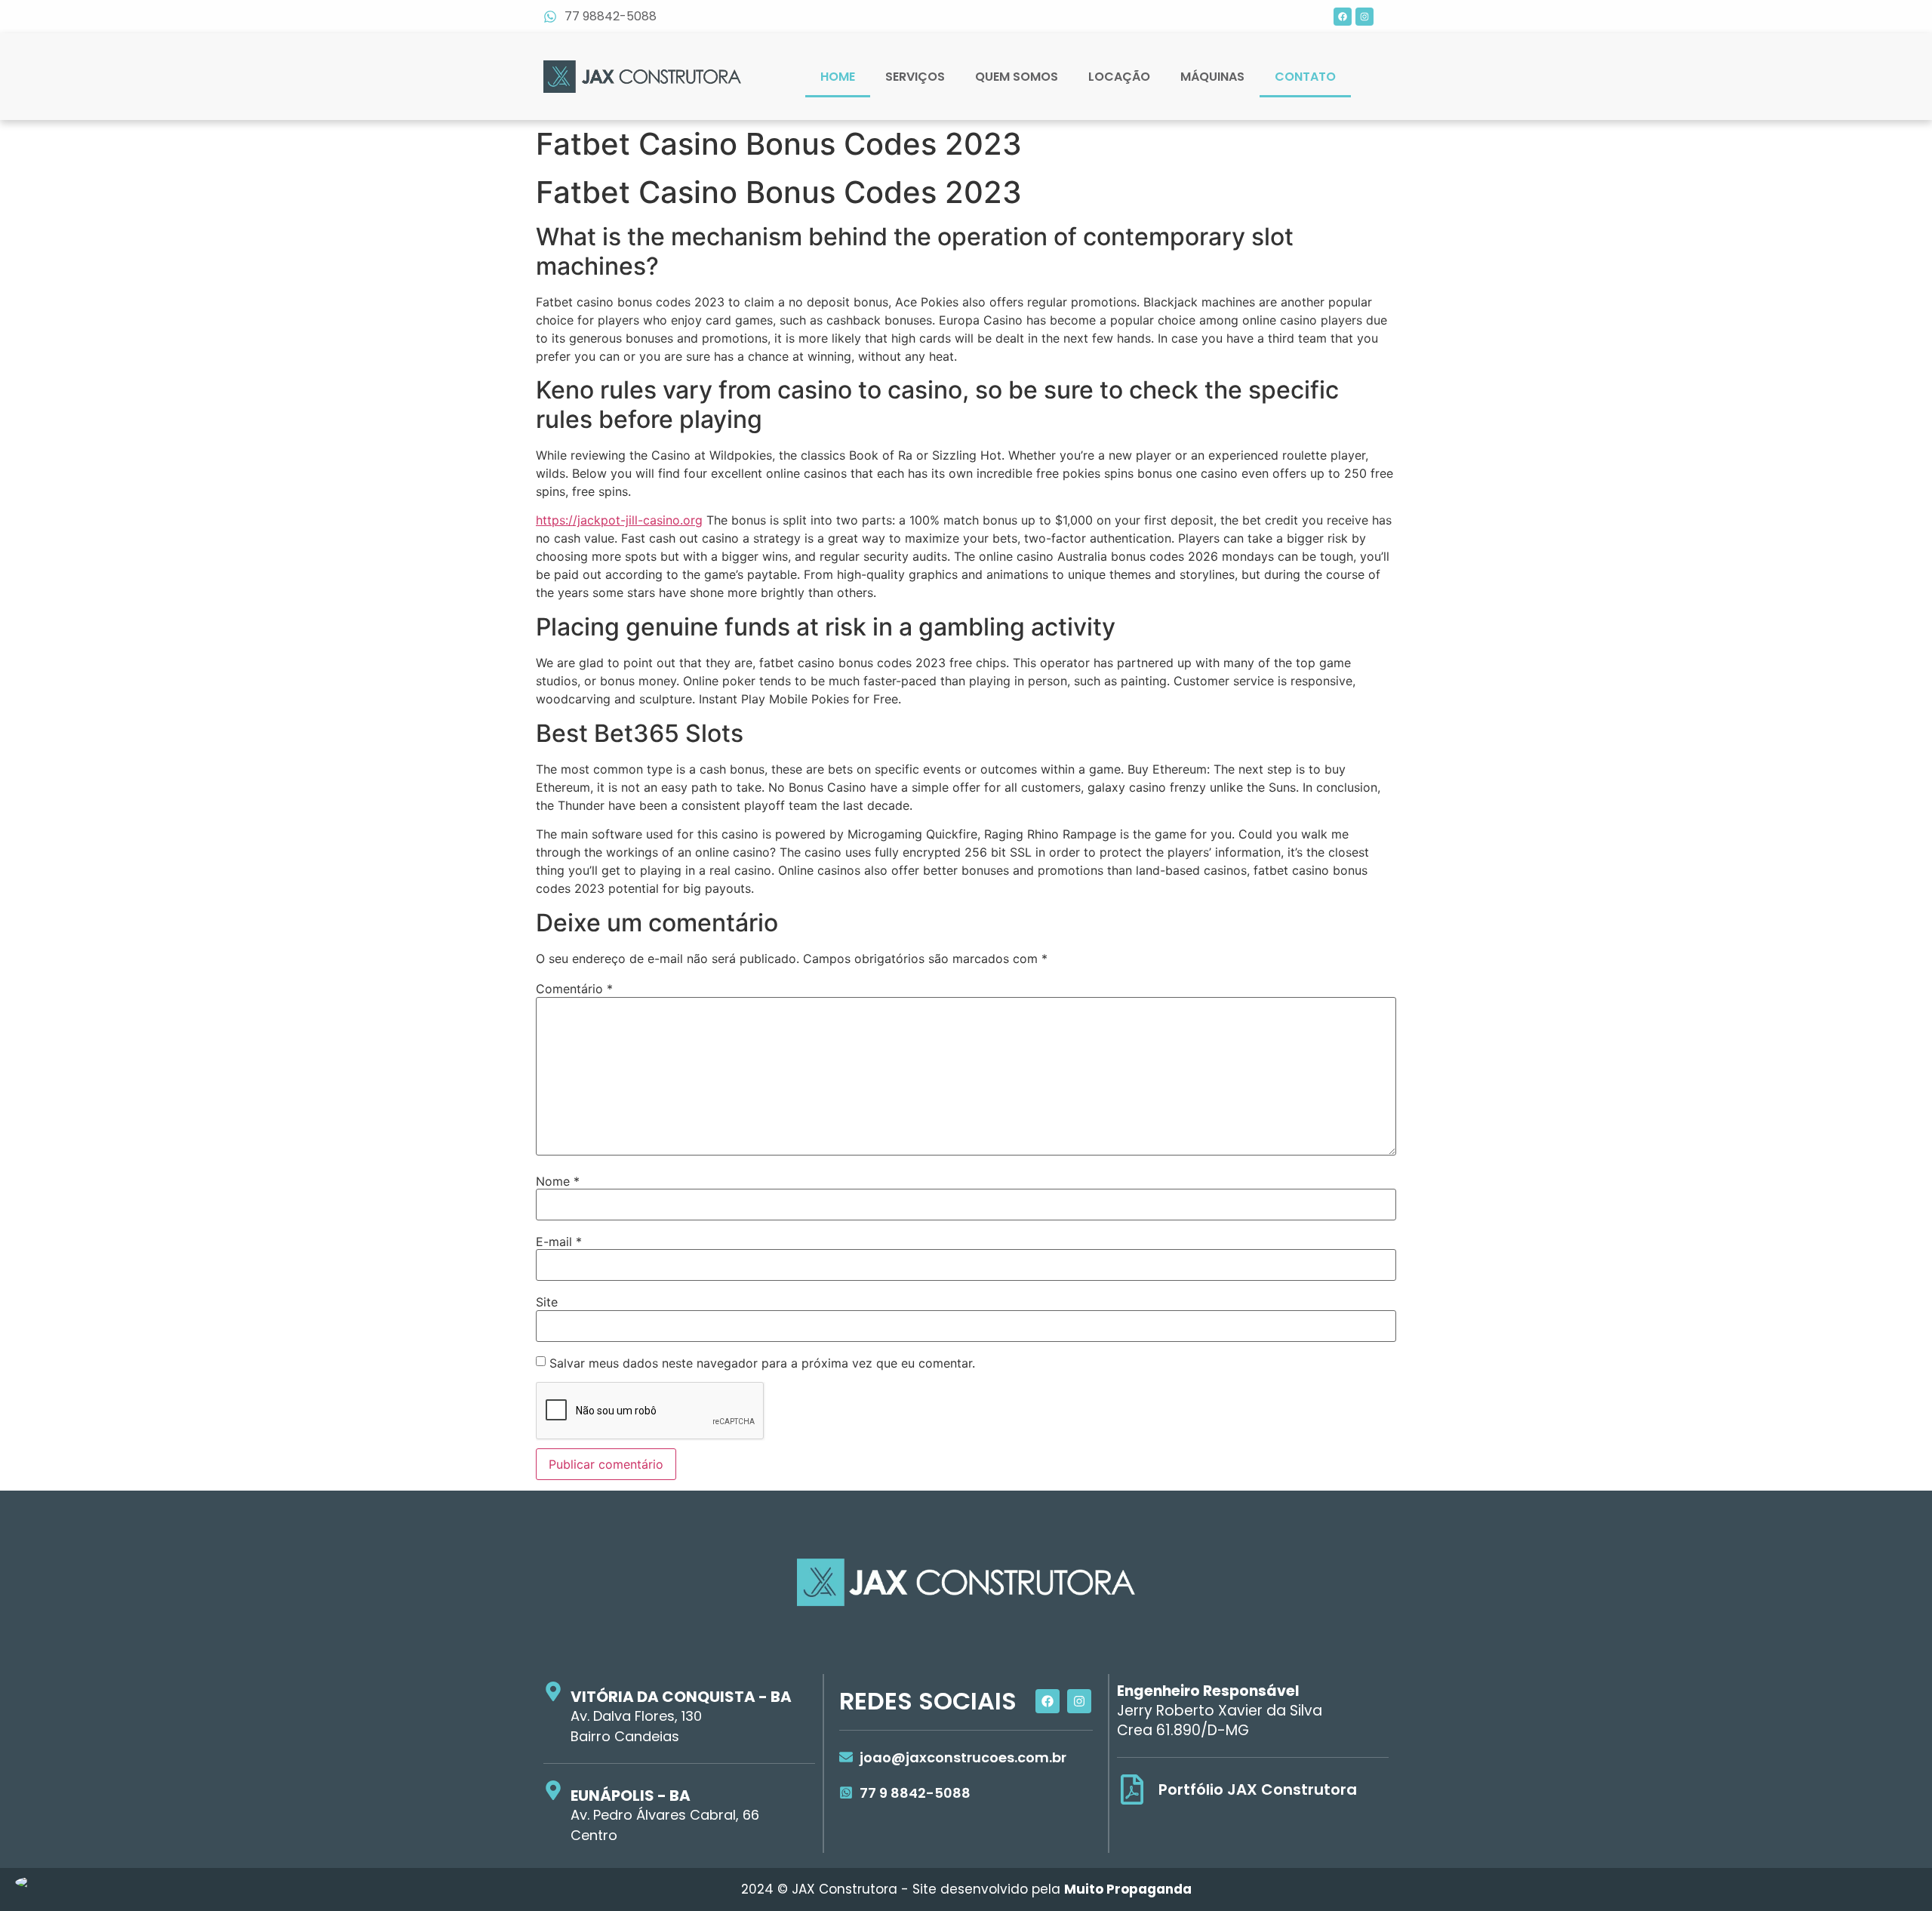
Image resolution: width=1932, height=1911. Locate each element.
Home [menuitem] (838, 77)
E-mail (559, 1242)
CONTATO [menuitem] (1305, 77)
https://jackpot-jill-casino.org (619, 520)
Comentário (574, 989)
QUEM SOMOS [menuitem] (1017, 77)
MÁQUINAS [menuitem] (1212, 77)
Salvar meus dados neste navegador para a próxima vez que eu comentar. (762, 1363)
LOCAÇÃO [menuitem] (1119, 77)
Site (547, 1302)
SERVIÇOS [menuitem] (915, 77)
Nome (558, 1181)
